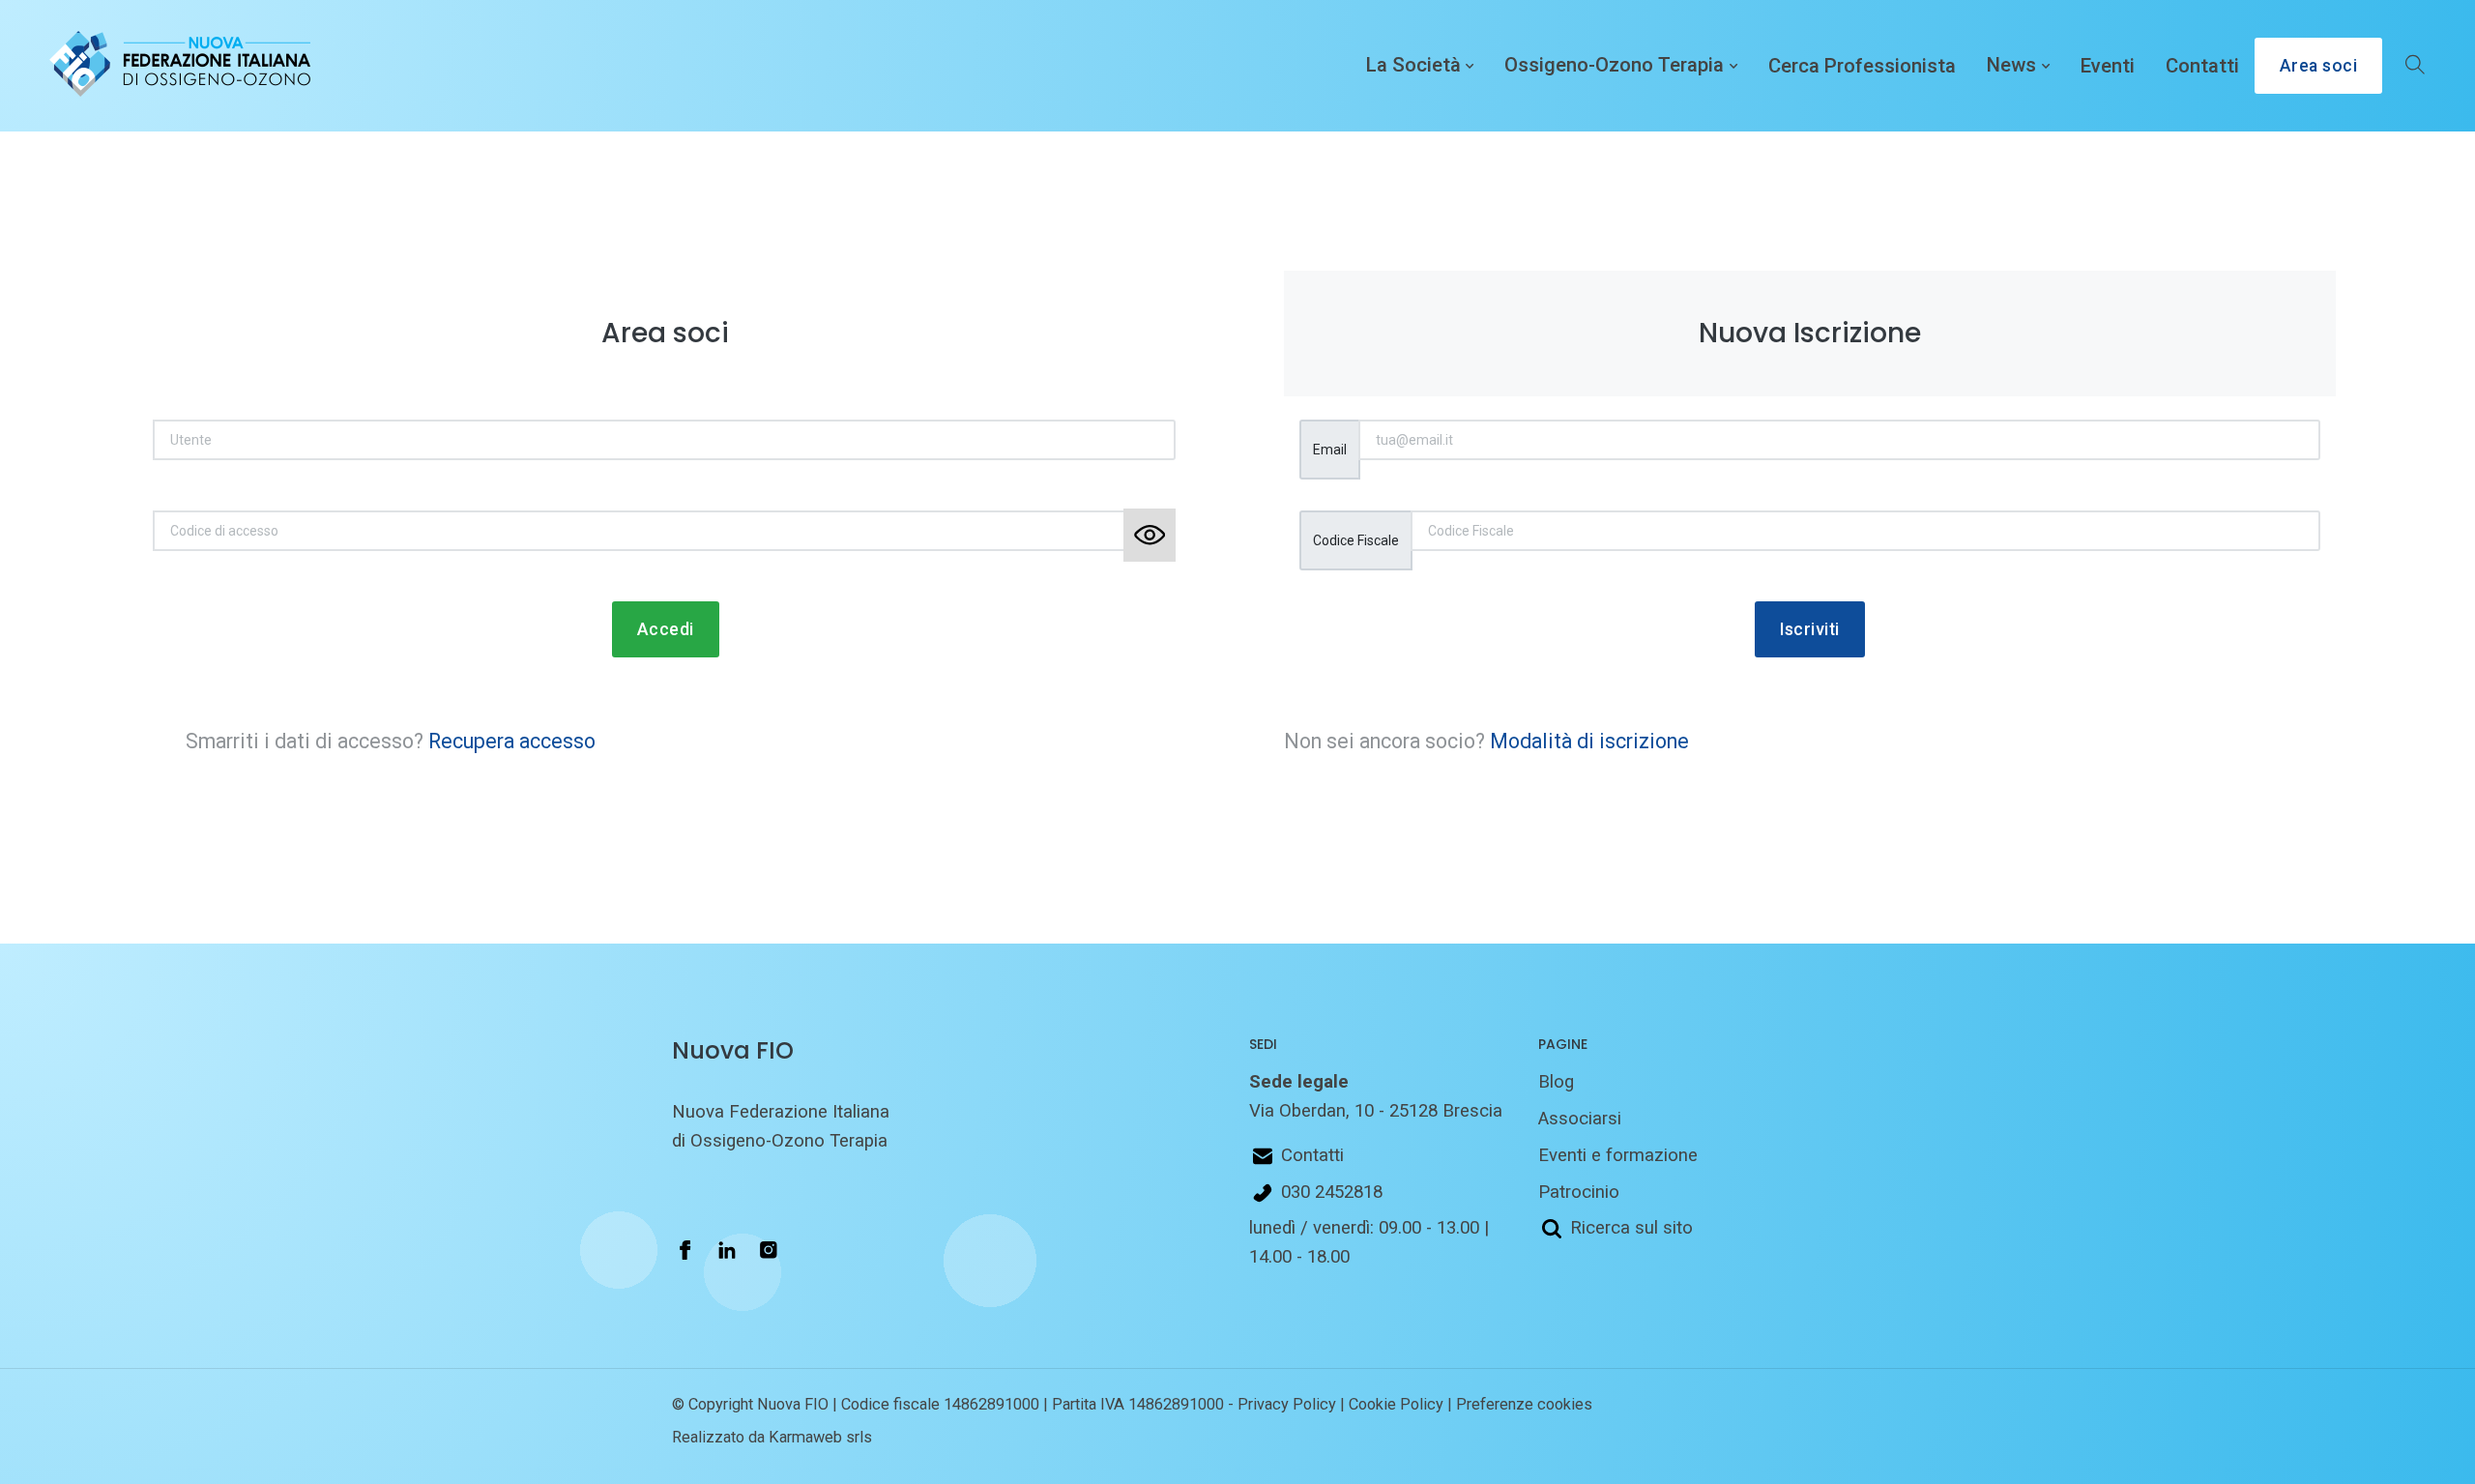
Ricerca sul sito (1631, 1228)
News (2011, 66)
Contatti (2202, 66)
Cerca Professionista (1862, 66)
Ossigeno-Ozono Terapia (1614, 66)
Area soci (2319, 66)
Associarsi (1580, 1119)
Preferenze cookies (1524, 1404)
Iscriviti (1810, 629)
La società (1413, 66)
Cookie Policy (1396, 1404)
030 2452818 (1332, 1192)
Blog (1556, 1082)
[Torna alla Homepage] (176, 66)
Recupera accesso (512, 741)
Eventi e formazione (1618, 1155)
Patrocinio (1579, 1192)
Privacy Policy (1287, 1404)
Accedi (666, 629)
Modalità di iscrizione (1589, 741)
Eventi (2108, 66)
